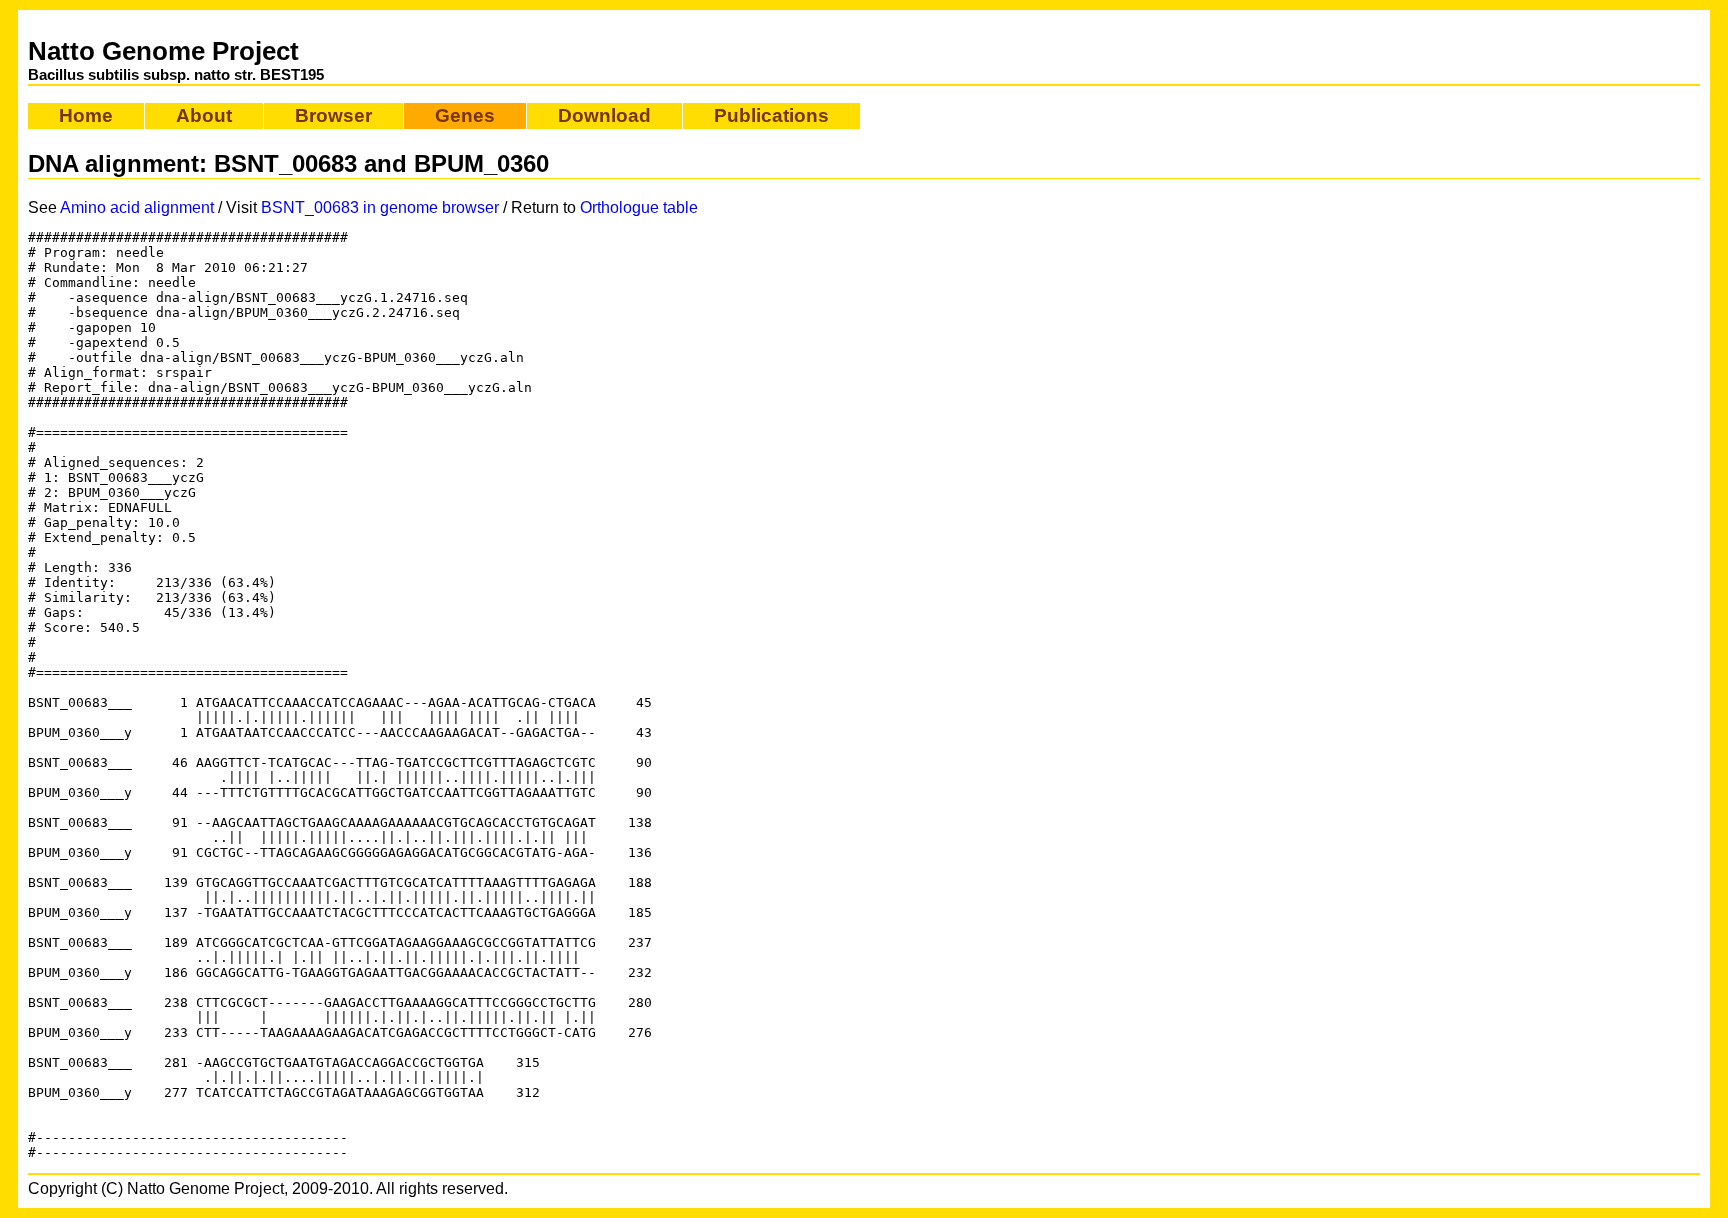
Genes (465, 115)
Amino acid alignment (137, 207)
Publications (771, 115)
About (204, 115)
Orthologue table (639, 207)
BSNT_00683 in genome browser (380, 207)
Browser (333, 115)
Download (604, 115)
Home (86, 115)
